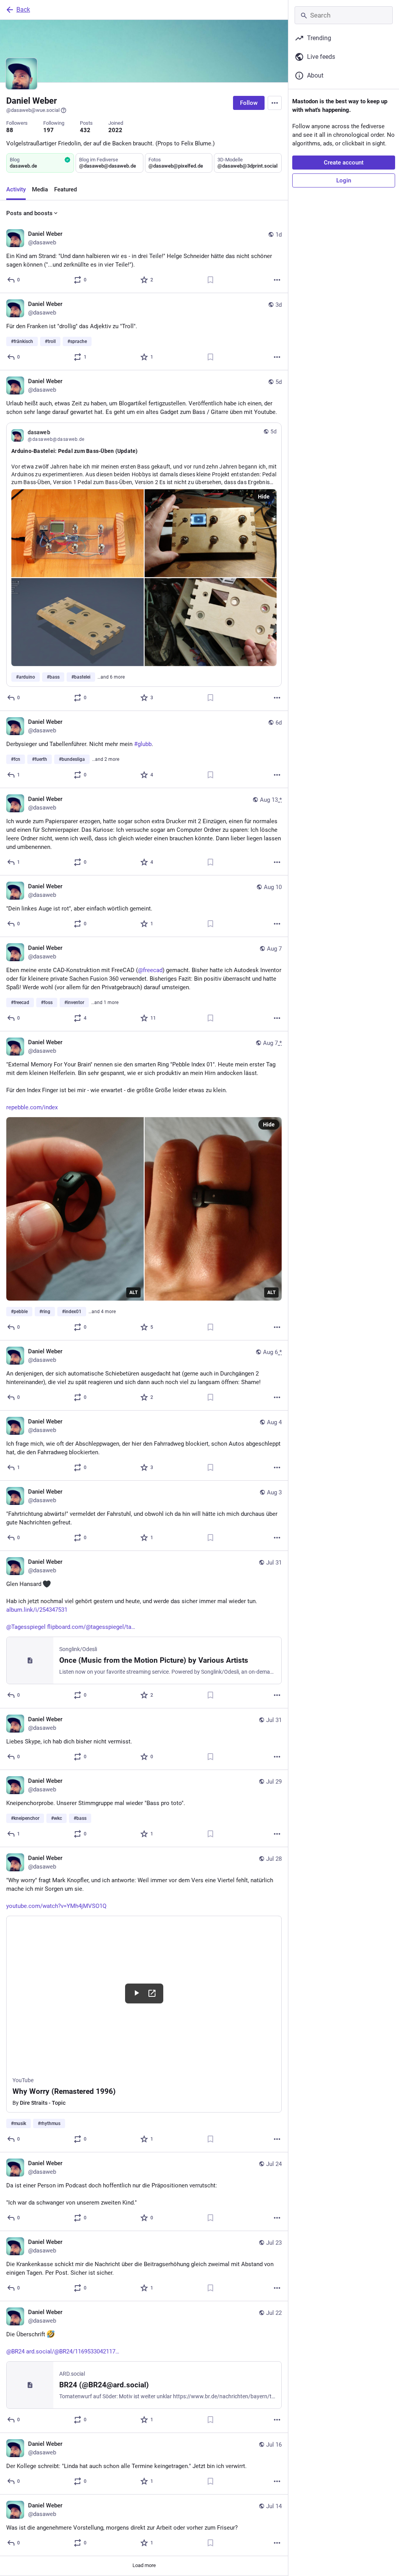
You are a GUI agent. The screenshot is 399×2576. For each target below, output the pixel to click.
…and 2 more (106, 759)
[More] (277, 280)
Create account (344, 163)
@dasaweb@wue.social (33, 110)
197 (49, 130)
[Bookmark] (210, 280)
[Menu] (275, 103)
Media (40, 189)
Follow (249, 103)
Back (23, 10)
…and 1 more (105, 1002)
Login (344, 180)
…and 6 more (111, 677)
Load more (144, 2565)
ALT (133, 1292)
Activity (16, 189)
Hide (264, 497)
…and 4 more (102, 1312)
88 (10, 130)
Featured (65, 189)
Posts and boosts (29, 213)
